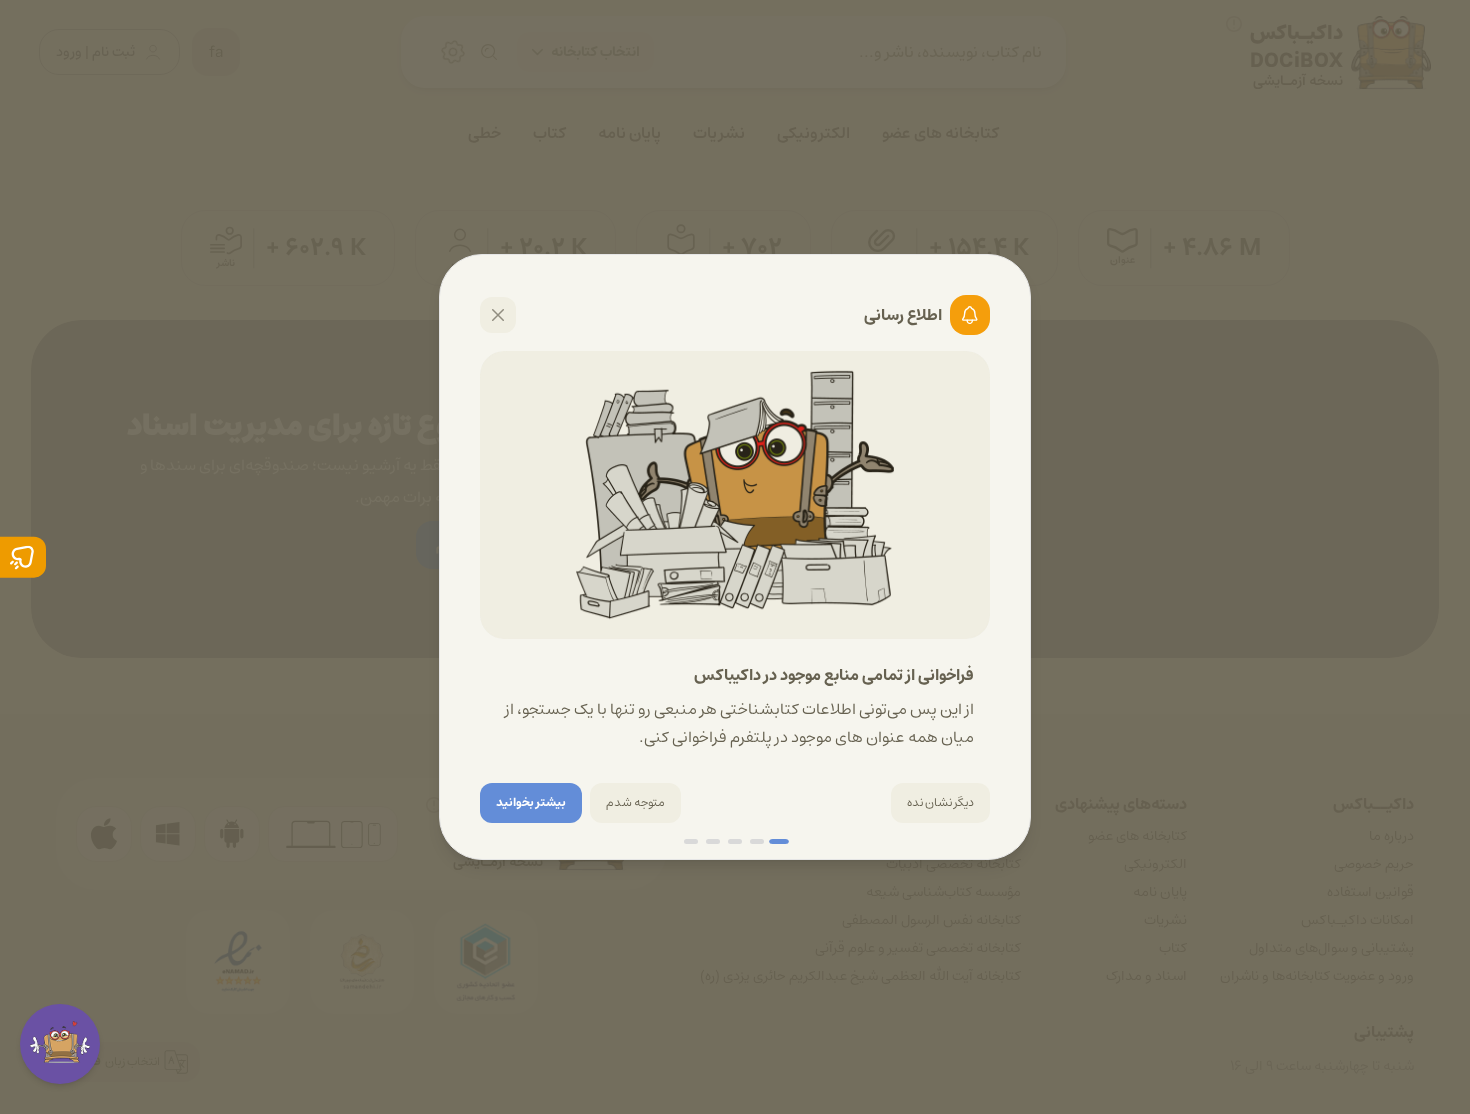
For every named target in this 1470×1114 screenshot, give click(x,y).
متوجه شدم (635, 802)
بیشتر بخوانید (531, 802)
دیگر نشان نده (940, 802)
